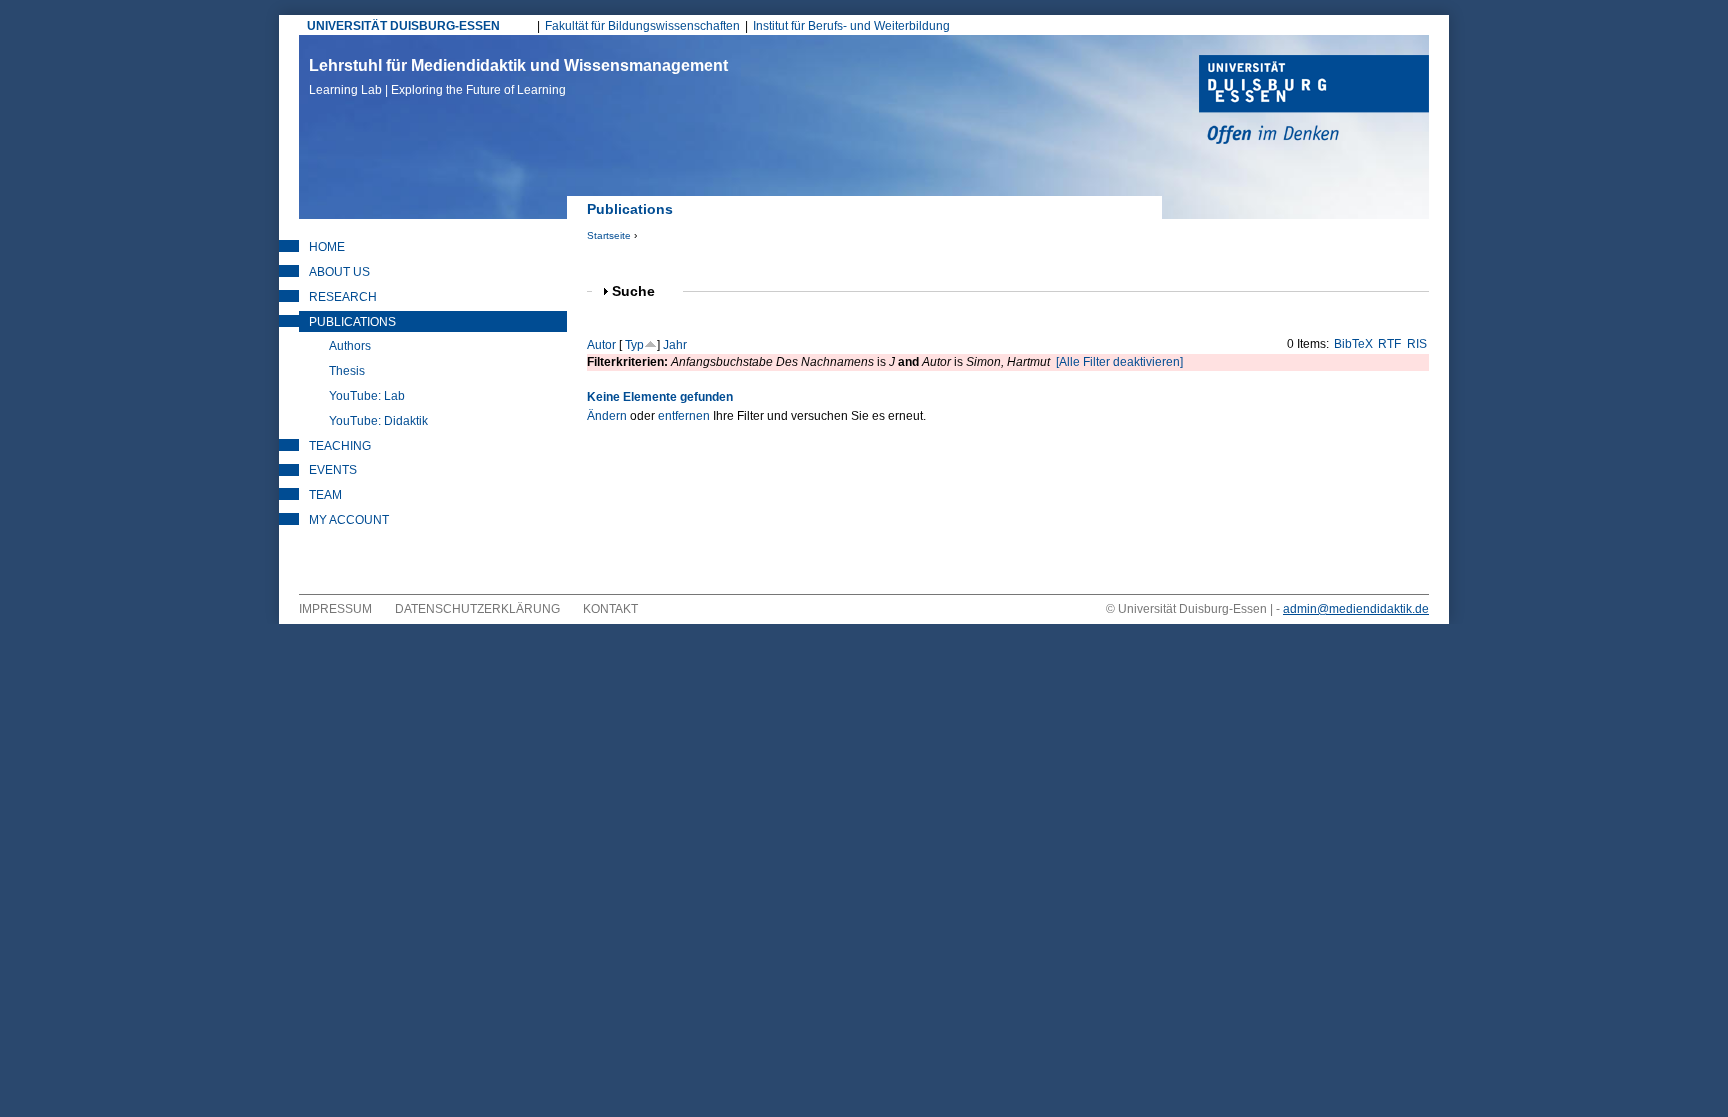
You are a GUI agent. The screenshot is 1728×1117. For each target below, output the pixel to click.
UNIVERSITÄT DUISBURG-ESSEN (403, 26)
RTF (1389, 344)
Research (343, 297)
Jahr (675, 345)
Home (327, 247)
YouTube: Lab (367, 396)
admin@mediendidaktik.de (1356, 609)
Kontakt (610, 609)
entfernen (684, 416)
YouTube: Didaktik (378, 421)
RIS (1417, 344)
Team (325, 495)
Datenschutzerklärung (477, 609)
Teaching (340, 446)
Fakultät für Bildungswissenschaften (642, 26)
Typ (634, 345)
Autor (601, 345)
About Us (339, 272)
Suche (642, 291)
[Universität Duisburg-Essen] (1314, 102)
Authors (350, 346)
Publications (352, 322)
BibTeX (1353, 344)
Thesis (347, 371)
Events (333, 470)
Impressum (335, 609)
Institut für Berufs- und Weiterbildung (851, 26)
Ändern (607, 416)
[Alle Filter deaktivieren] (1119, 362)
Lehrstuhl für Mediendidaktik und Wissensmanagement (518, 77)
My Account (349, 520)
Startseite (609, 235)
